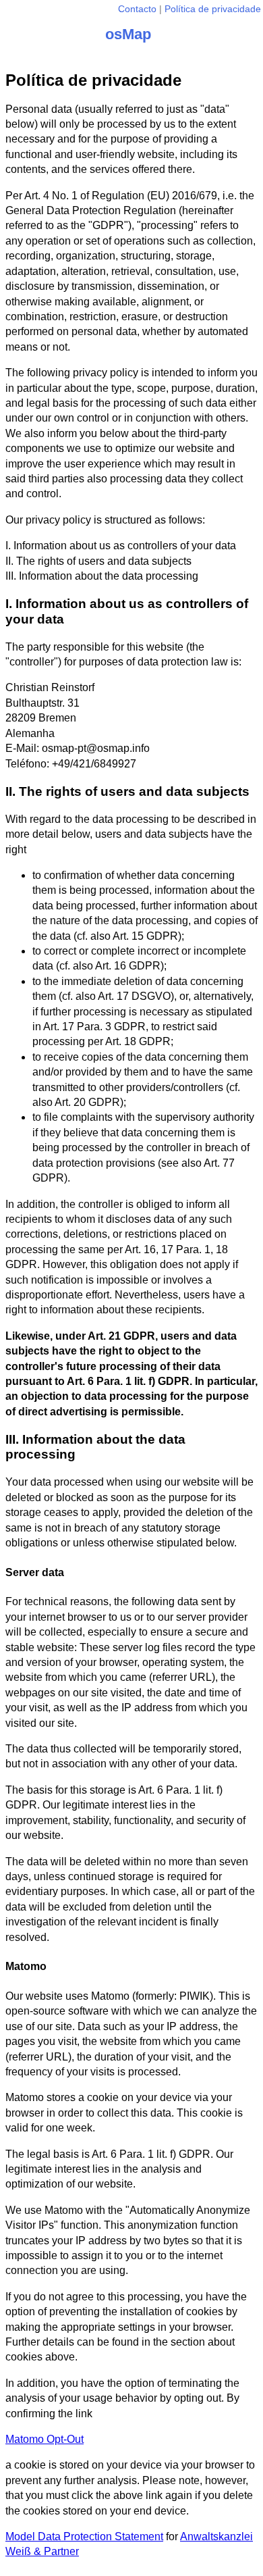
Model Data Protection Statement (84, 2536)
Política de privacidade (213, 9)
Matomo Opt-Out (45, 2439)
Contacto (137, 9)
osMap (128, 34)
